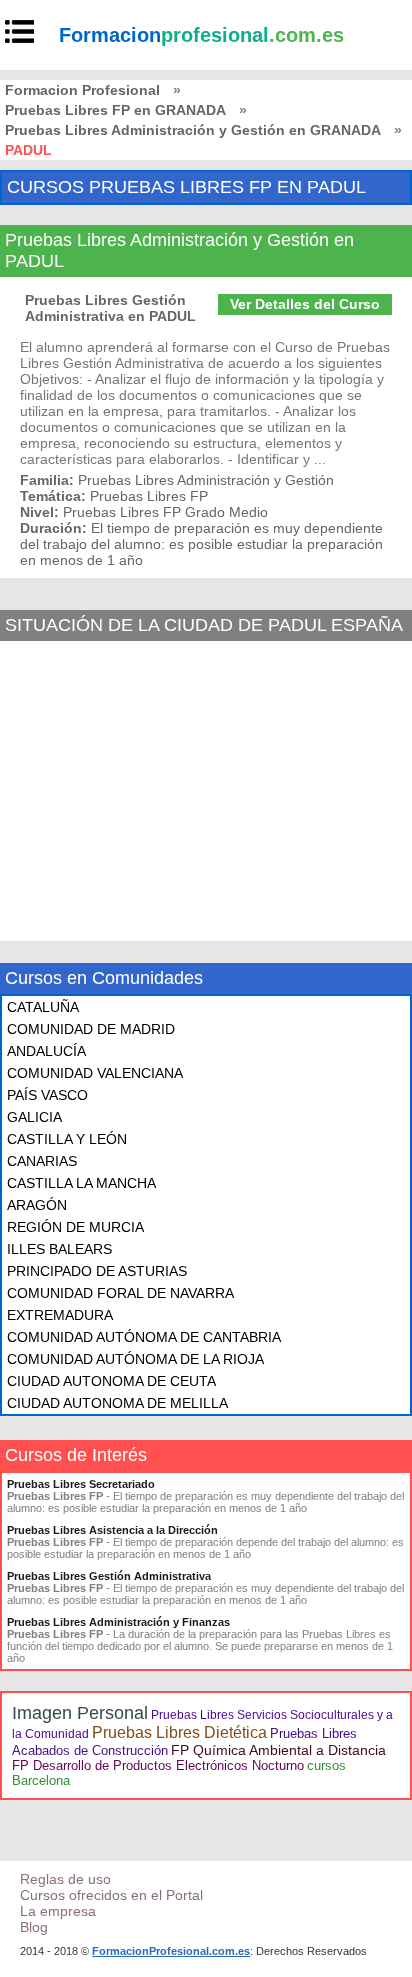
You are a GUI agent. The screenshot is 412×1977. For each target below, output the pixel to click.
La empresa (58, 1911)
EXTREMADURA (60, 1315)
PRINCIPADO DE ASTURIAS (97, 1271)
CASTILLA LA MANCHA (81, 1183)
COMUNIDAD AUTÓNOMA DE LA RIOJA (135, 1359)
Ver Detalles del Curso (305, 304)
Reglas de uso (65, 1879)
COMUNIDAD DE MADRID (91, 1029)
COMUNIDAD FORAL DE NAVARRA (120, 1293)
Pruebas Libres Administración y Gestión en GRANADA (193, 130)
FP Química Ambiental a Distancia (278, 1750)
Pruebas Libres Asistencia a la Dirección (112, 1530)
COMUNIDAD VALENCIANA (95, 1073)
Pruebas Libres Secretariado (81, 1484)
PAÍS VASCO (47, 1095)
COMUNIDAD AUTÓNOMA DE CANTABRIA (144, 1337)
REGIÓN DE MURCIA (75, 1227)
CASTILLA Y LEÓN (67, 1139)
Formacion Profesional (82, 90)
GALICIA (34, 1117)
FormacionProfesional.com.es (171, 1951)
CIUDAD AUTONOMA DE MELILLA (117, 1403)
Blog (34, 1927)
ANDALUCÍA (46, 1051)
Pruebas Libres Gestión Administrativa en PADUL (110, 308)
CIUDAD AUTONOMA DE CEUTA (111, 1381)
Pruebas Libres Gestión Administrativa (109, 1576)
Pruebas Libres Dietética (179, 1732)
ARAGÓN (37, 1205)
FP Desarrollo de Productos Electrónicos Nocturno (158, 1765)
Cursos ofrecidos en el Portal (111, 1895)
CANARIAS (42, 1161)
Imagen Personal (80, 1713)
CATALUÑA (43, 1007)
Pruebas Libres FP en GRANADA (115, 110)
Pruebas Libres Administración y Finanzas (118, 1622)
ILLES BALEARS (59, 1249)
